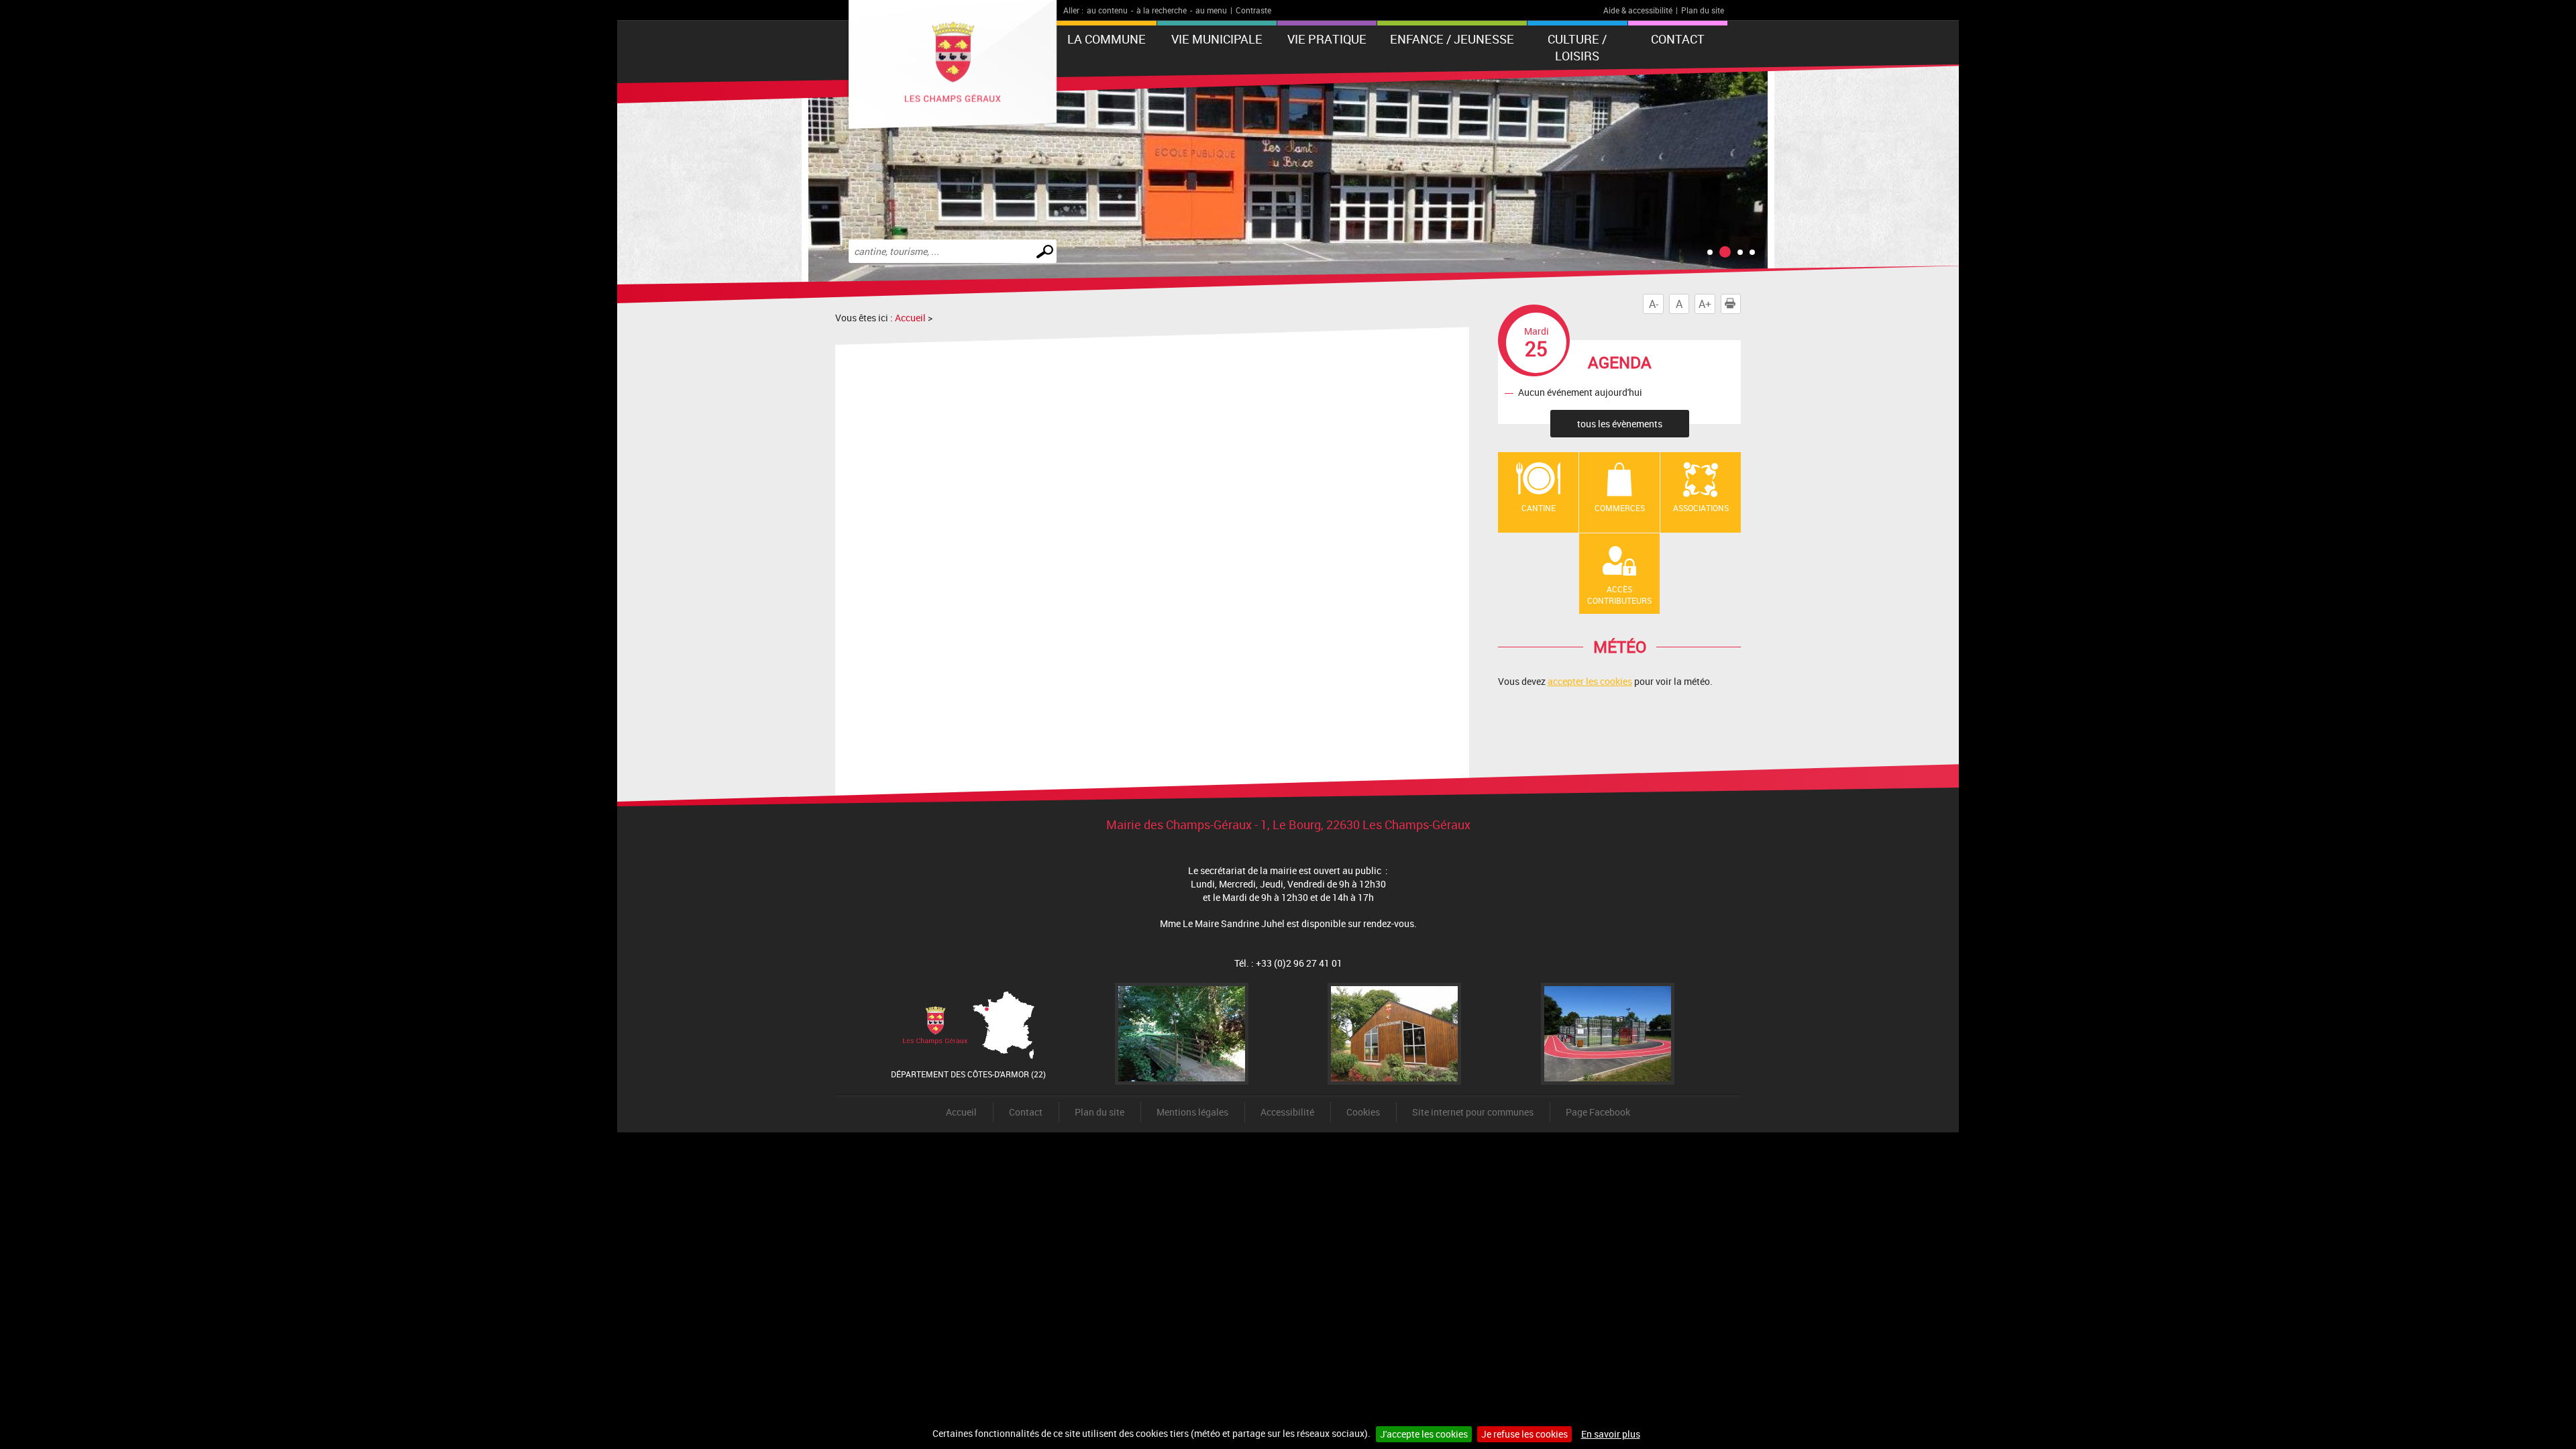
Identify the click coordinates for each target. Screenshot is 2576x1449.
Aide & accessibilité (1638, 10)
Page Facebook (1598, 1112)
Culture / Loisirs (1577, 47)
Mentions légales (1192, 1112)
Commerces (1620, 508)
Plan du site (1703, 10)
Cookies (1363, 1112)
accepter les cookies (1590, 681)
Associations (1701, 508)
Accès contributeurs (1619, 595)
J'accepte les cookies (1424, 1434)
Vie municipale (1217, 39)
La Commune (1107, 39)
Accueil (910, 318)
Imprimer (1740, 304)
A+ (1705, 304)
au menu (1211, 10)
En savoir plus (1611, 1434)
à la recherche (1162, 10)
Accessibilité (1287, 1112)
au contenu (1107, 10)
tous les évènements (1620, 424)
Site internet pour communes (1473, 1112)
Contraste (1253, 10)
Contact (1678, 39)
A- (1654, 304)
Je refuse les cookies (1524, 1434)
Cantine (1539, 508)
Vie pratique (1327, 39)
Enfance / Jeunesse (1452, 39)
